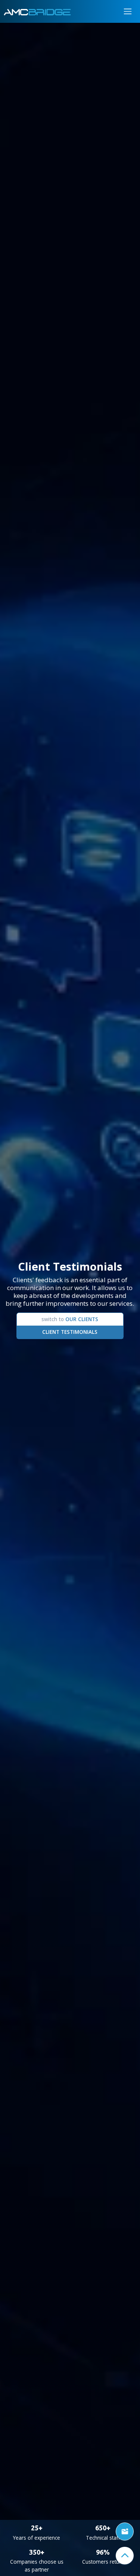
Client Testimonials (70, 1332)
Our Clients (70, 1319)
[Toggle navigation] (128, 11)
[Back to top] (125, 2556)
